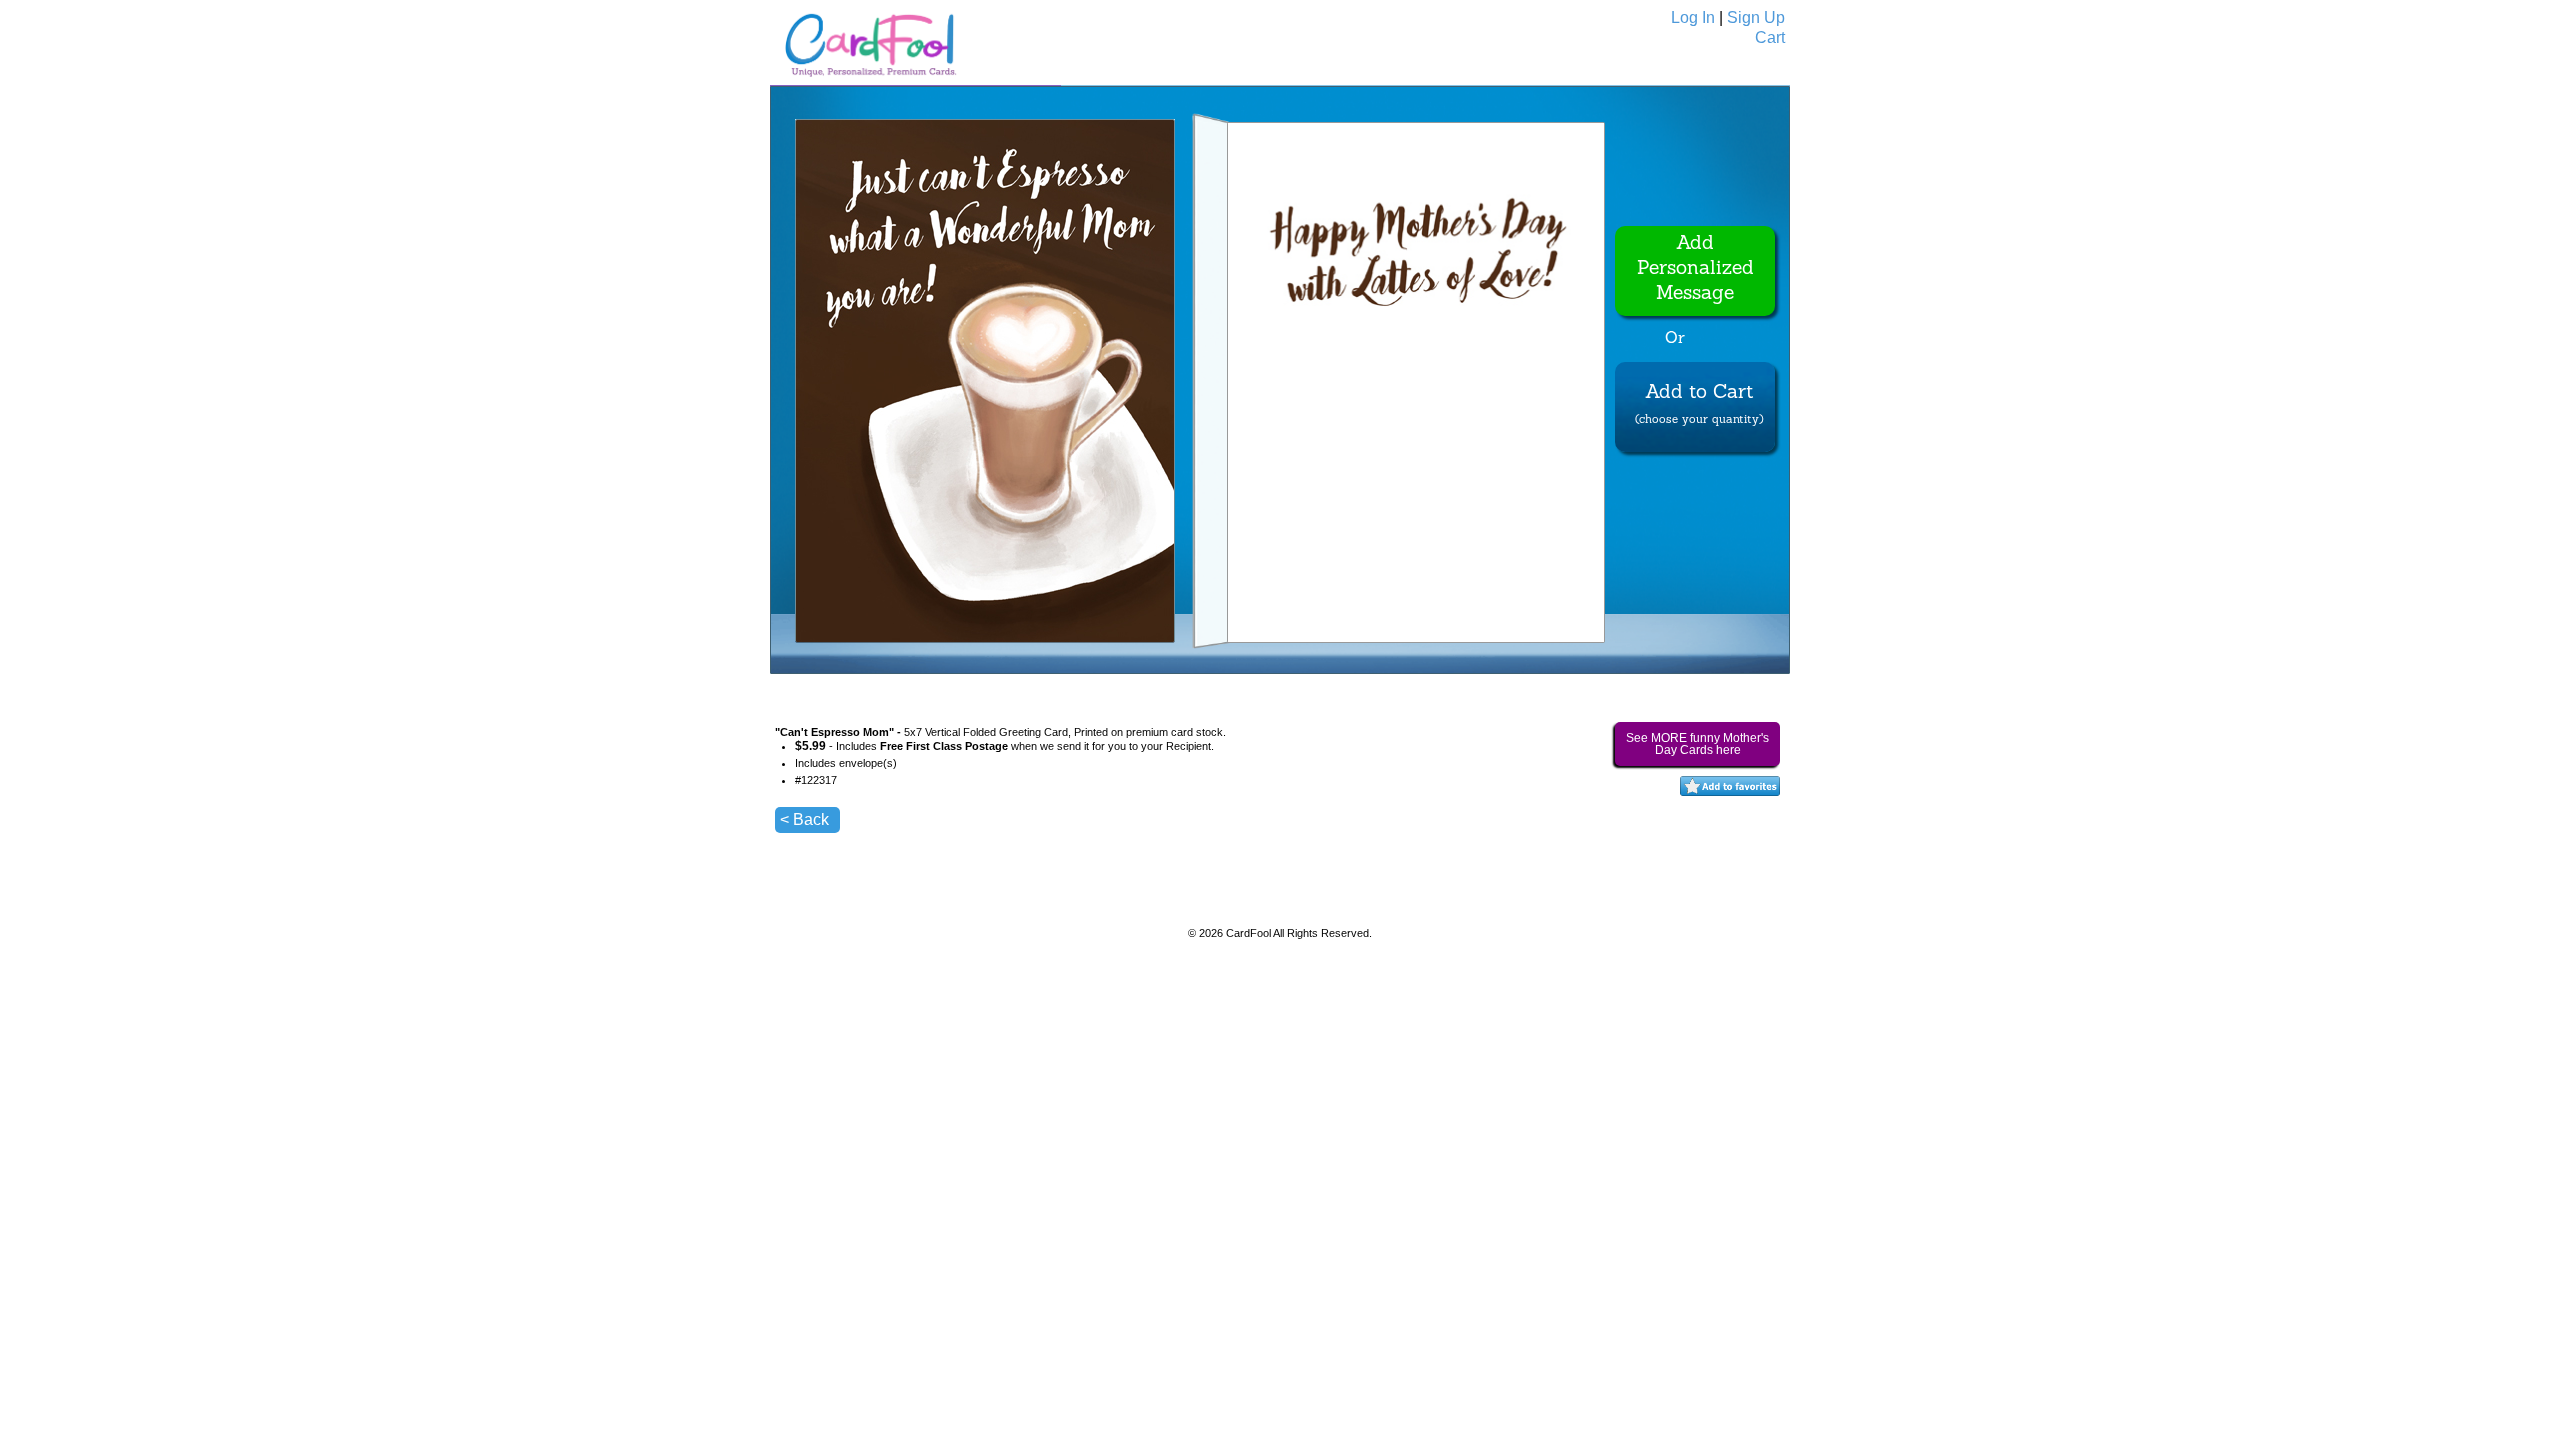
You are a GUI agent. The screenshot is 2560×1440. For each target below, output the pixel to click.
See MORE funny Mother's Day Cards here (1697, 744)
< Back (804, 819)
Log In (1693, 17)
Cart (1770, 37)
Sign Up (1756, 17)
